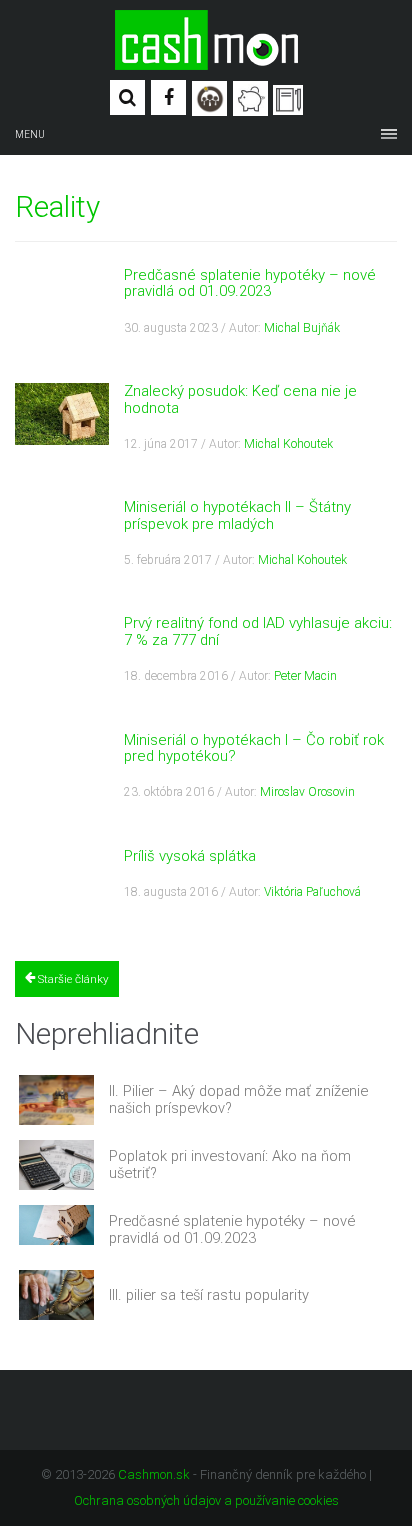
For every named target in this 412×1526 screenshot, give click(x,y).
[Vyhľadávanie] (127, 97)
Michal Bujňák (302, 328)
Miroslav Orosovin (307, 792)
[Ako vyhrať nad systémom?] (209, 98)
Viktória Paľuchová (312, 892)
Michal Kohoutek (288, 444)
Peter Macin (305, 676)
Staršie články (72, 979)
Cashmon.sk (154, 1474)
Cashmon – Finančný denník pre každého (206, 40)
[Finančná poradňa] (250, 98)
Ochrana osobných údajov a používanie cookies (206, 1500)
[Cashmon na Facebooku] (168, 97)
